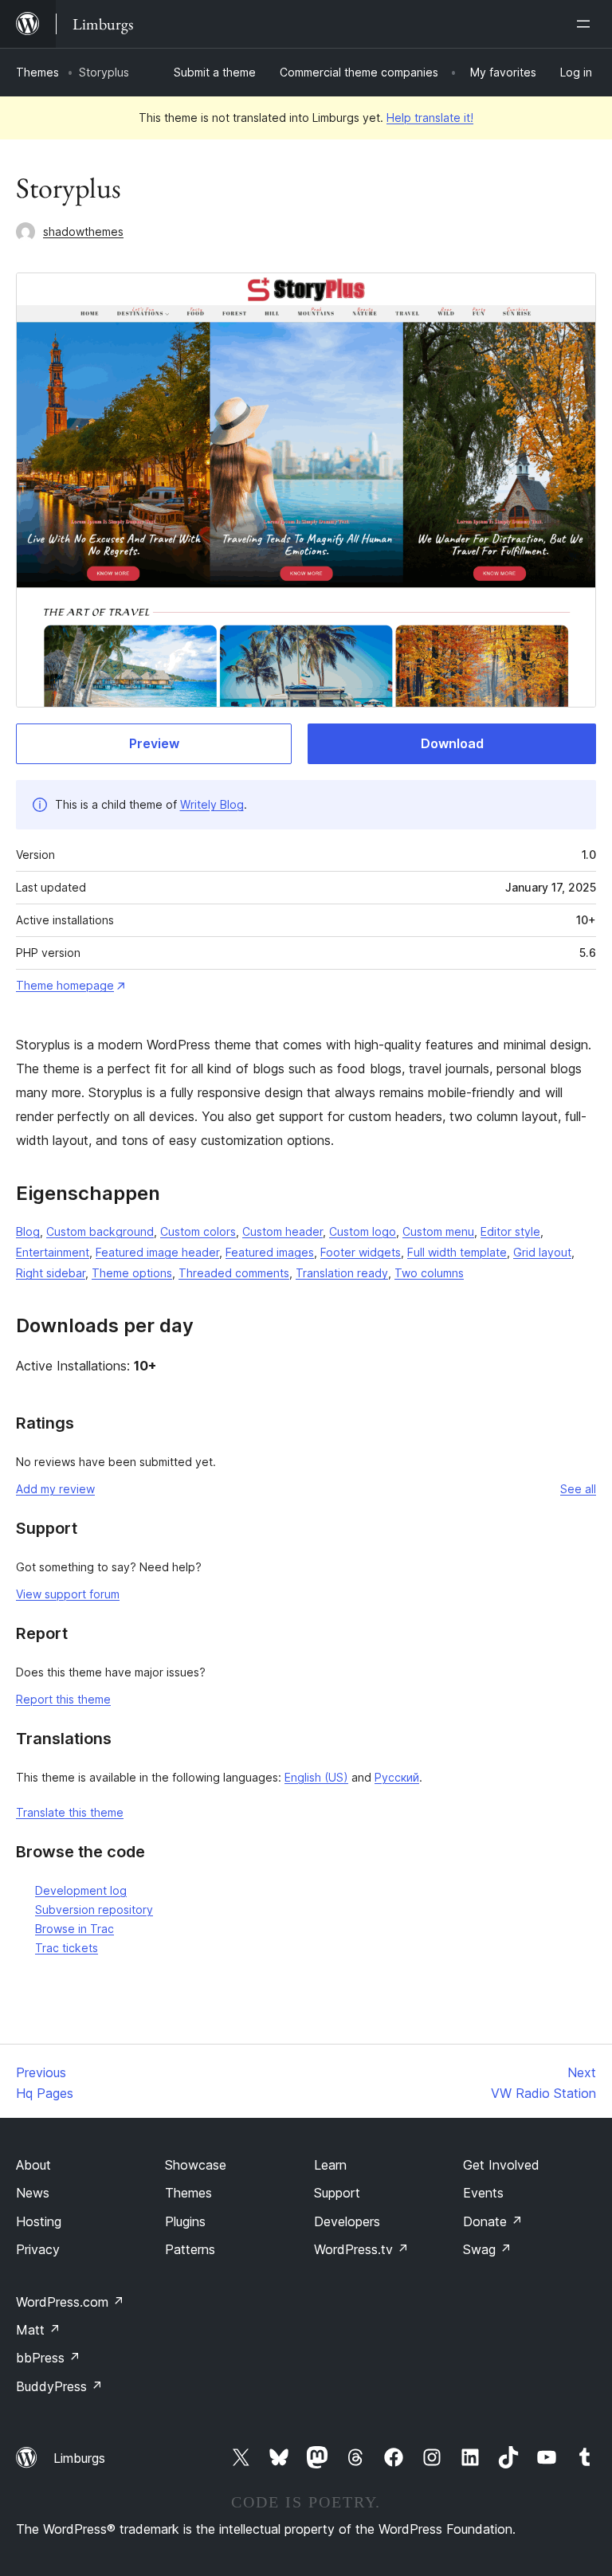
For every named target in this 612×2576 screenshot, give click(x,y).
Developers (347, 2221)
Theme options (132, 1273)
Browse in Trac (75, 1929)
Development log (81, 1890)
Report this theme (63, 1699)
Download (452, 743)
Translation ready (342, 1273)
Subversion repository (94, 1909)
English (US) (316, 1777)
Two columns (429, 1273)
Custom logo (363, 1231)
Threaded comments (234, 1273)
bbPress (48, 2358)
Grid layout (542, 1252)
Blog (28, 1231)
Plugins (185, 2221)
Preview (154, 743)
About (33, 2165)
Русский (397, 1777)
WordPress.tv (361, 2249)
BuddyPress (59, 2386)
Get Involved (501, 2165)
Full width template (457, 1252)
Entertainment (53, 1252)
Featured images (270, 1252)
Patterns (190, 2249)
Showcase (196, 2165)
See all (578, 1489)
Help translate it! (430, 118)
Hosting (39, 2221)
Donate (493, 2221)
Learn (330, 2165)
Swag (487, 2249)
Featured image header (157, 1252)
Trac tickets (67, 1948)
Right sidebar (51, 1273)
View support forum (68, 1594)
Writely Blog (212, 804)
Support (337, 2193)
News (33, 2193)
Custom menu (438, 1231)
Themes (37, 72)
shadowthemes (83, 231)
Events (483, 2193)
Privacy (38, 2249)
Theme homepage (65, 985)
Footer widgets (361, 1252)
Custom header (282, 1231)
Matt (38, 2330)
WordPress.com (70, 2302)
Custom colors (198, 1231)
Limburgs (79, 2458)
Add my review (55, 1489)
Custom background (100, 1231)
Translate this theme (70, 1812)
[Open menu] (586, 24)
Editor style (510, 1231)
